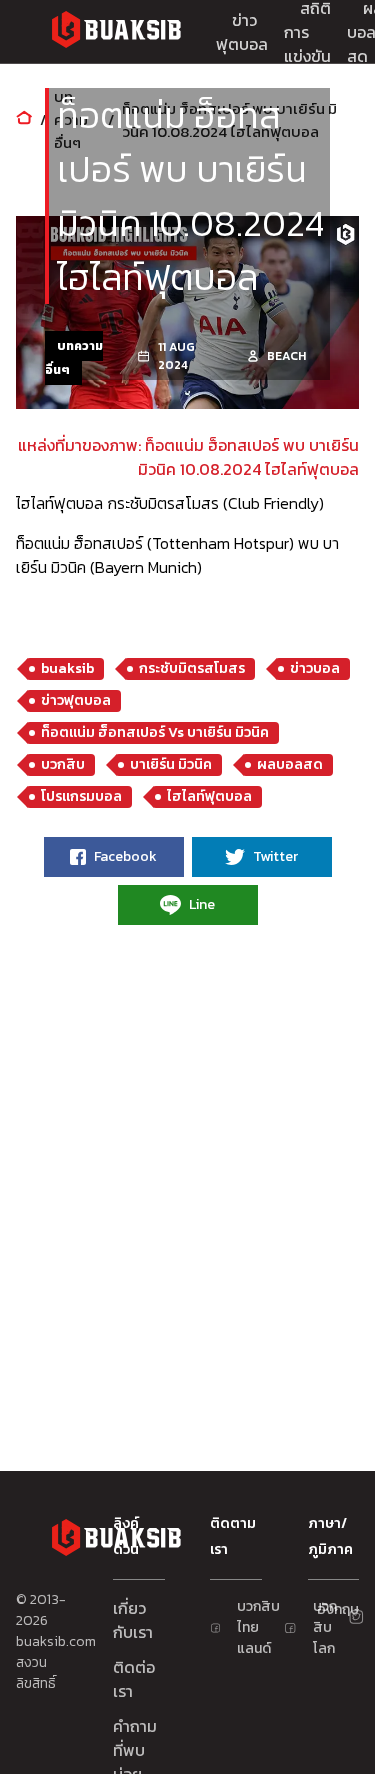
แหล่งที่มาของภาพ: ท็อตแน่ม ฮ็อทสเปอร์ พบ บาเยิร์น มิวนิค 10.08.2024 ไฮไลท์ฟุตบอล (188, 457)
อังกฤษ (325, 1609)
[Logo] (116, 32)
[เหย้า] (24, 119)
